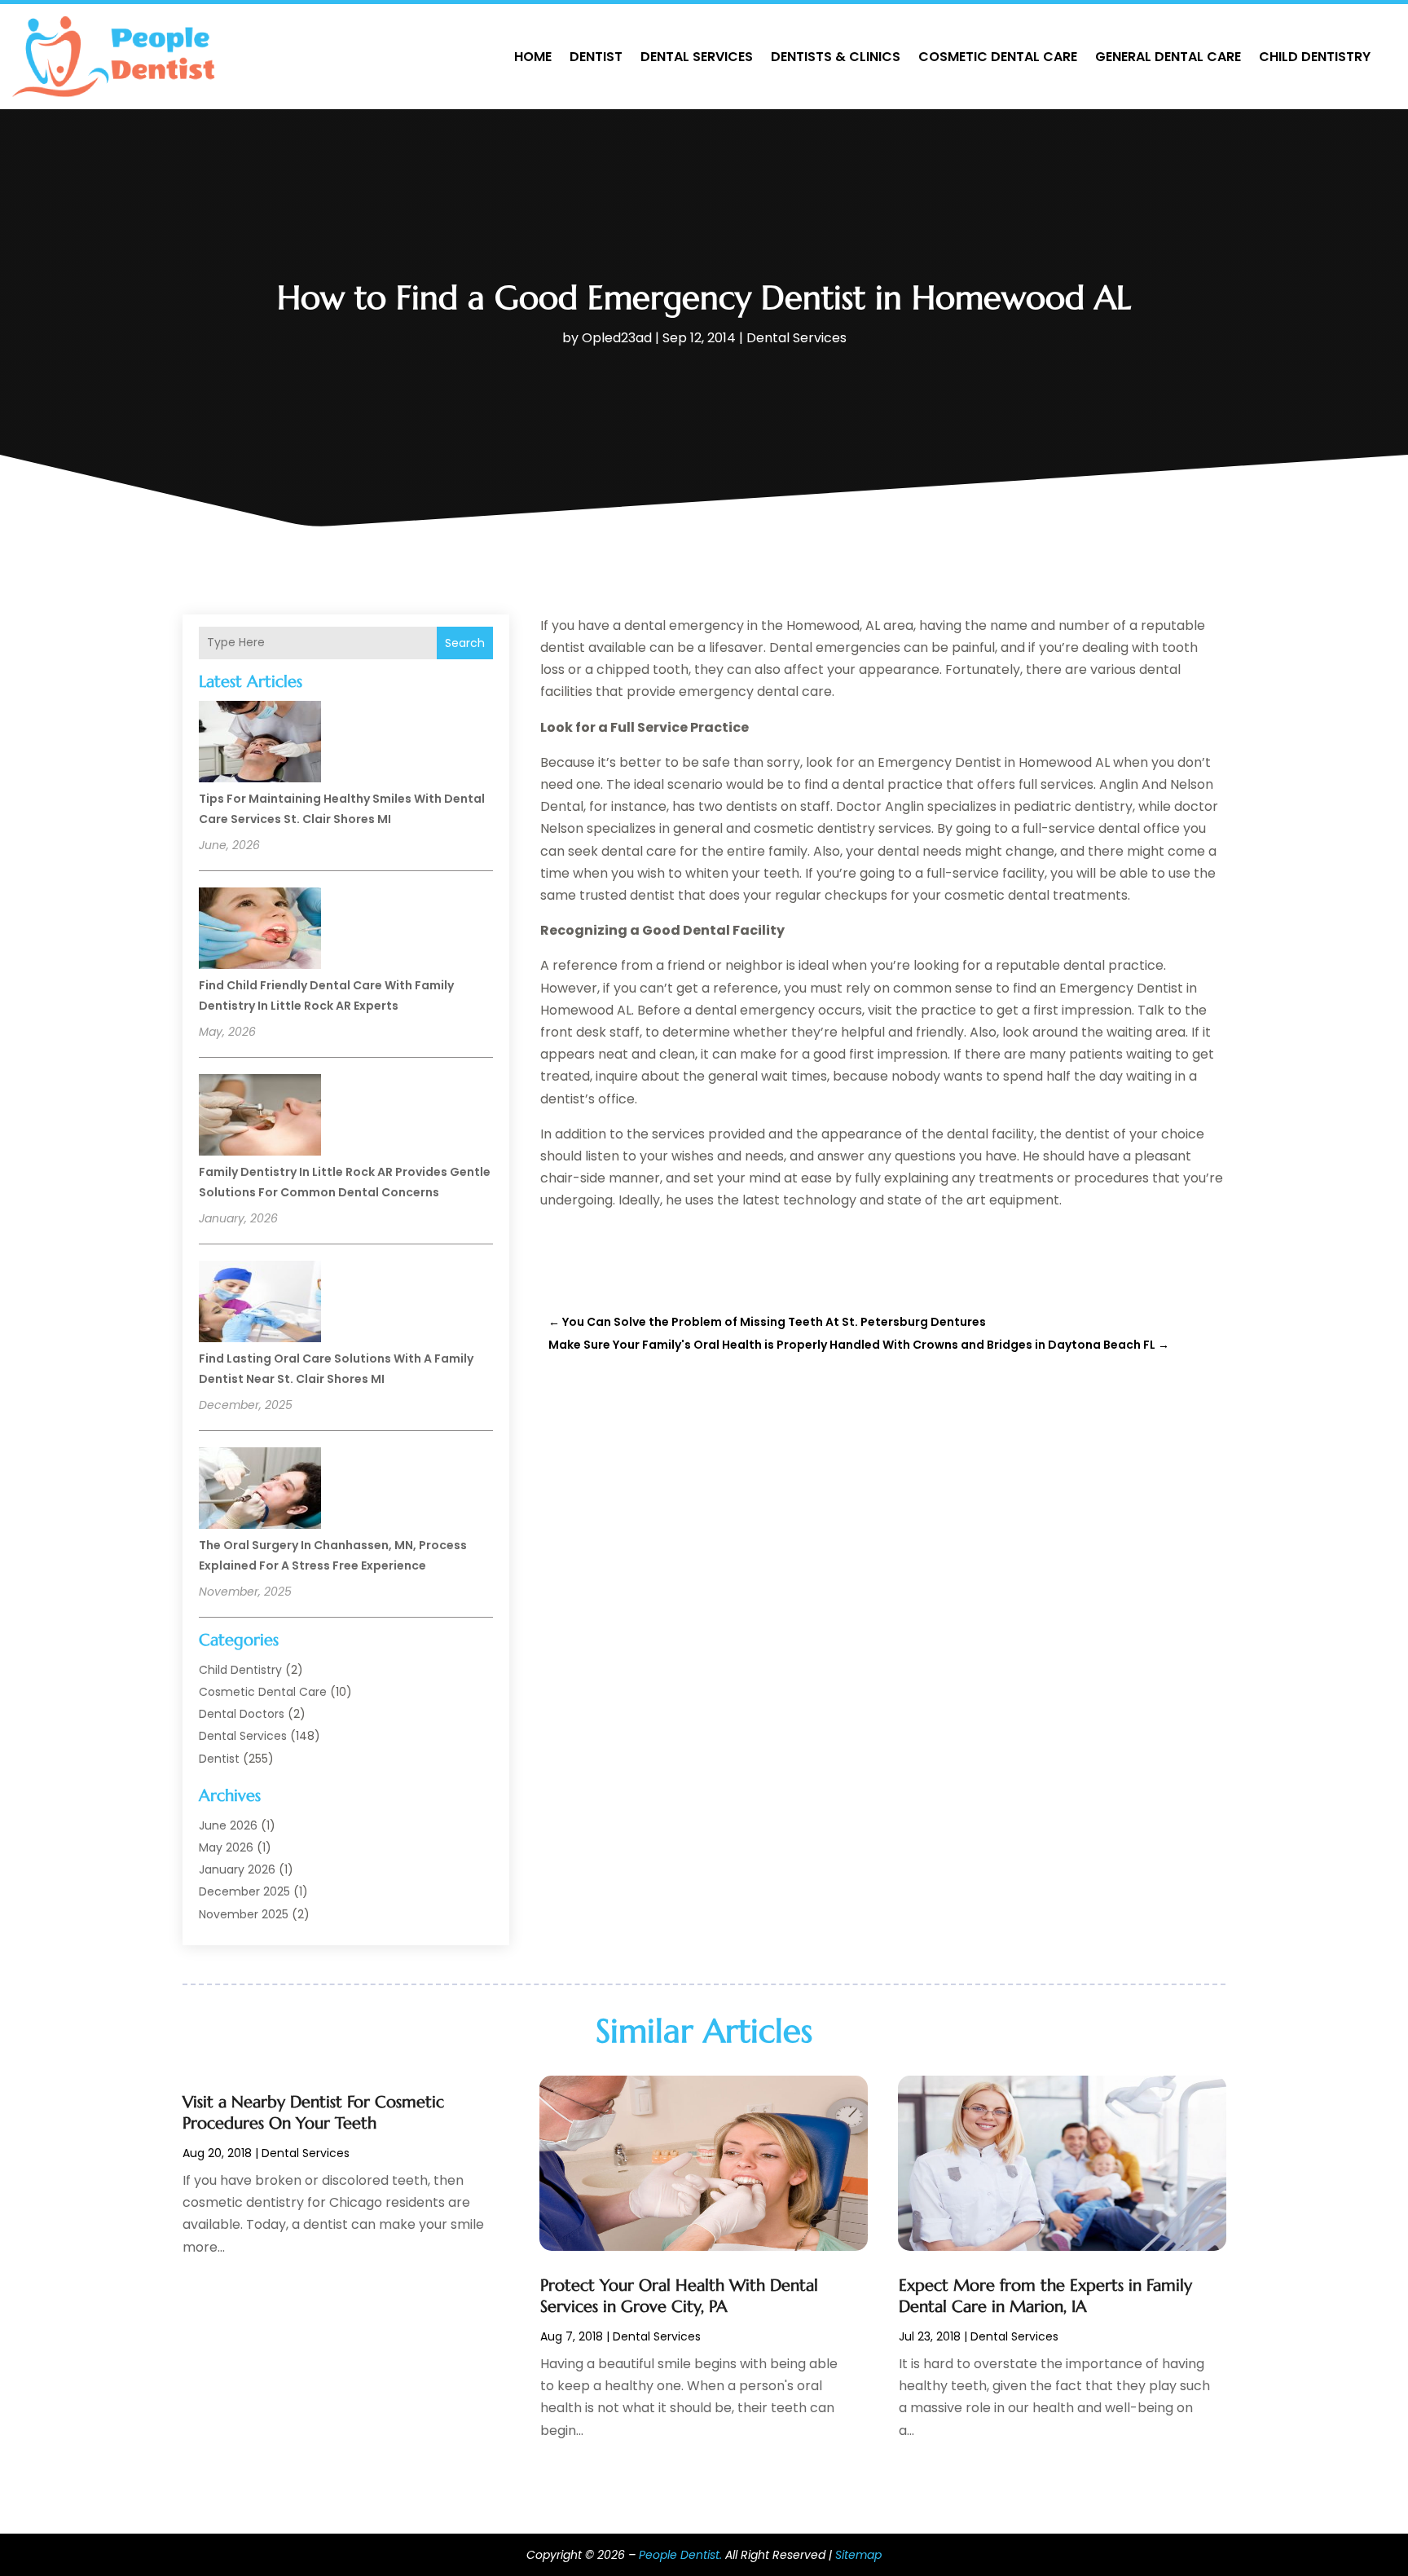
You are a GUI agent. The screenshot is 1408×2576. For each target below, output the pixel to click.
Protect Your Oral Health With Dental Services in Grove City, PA (679, 2296)
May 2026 (226, 1847)
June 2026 (228, 1825)
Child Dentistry (1315, 57)
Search (465, 643)
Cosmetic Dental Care (998, 57)
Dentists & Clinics (836, 57)
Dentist (596, 57)
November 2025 (244, 1914)
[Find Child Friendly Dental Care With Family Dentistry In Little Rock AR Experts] (260, 931)
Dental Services (697, 57)
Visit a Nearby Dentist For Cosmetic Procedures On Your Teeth (313, 2113)
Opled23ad (617, 338)
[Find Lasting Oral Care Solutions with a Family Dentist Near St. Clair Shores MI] (260, 1304)
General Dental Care (1168, 57)
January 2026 (237, 1869)
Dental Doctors (242, 1714)
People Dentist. (680, 2555)
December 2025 (244, 1891)
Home (533, 57)
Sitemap (858, 2555)
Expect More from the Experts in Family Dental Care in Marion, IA (1045, 2296)
